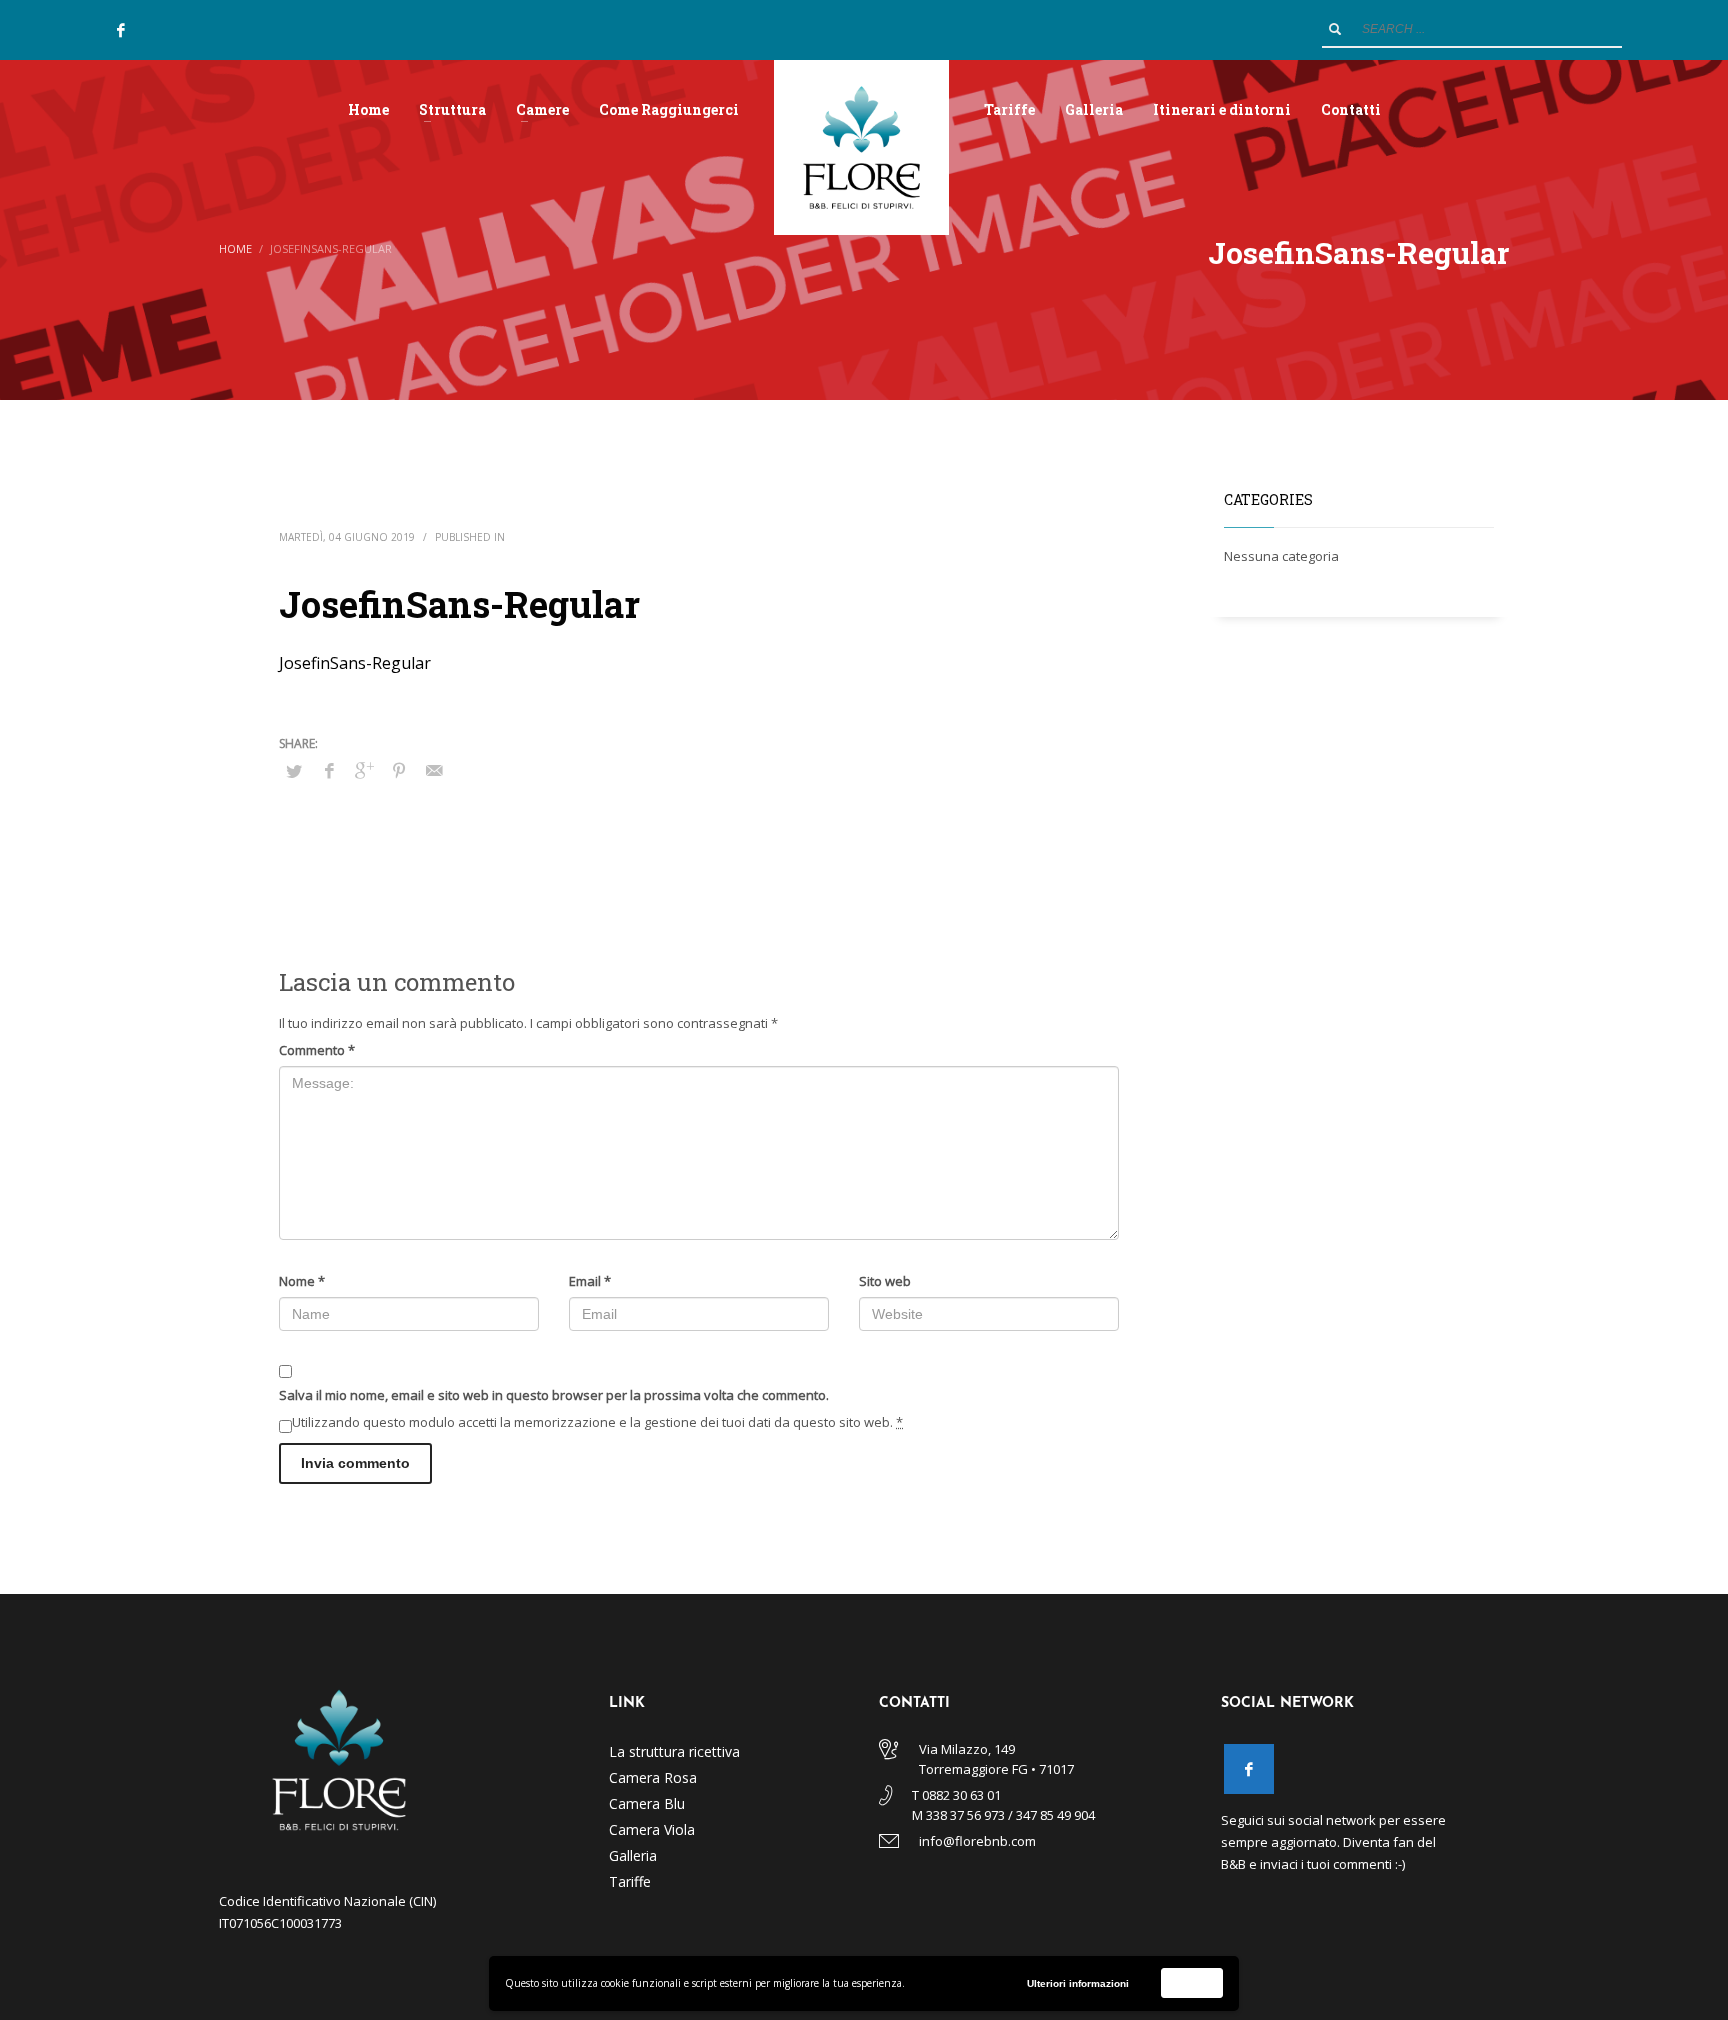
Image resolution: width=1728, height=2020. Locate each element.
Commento (317, 1050)
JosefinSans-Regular (355, 663)
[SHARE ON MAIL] (434, 770)
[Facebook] (121, 30)
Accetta (1192, 1982)
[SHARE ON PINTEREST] (399, 770)
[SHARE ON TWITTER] (294, 771)
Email (590, 1281)
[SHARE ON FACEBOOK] (329, 770)
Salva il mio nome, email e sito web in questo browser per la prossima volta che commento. (554, 1395)
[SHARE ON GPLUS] (364, 770)
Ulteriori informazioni (1078, 1983)
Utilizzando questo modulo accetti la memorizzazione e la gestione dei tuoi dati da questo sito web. (597, 1422)
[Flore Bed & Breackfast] (1249, 1769)
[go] (1335, 29)
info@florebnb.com (977, 1841)
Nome (302, 1281)
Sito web (885, 1281)
